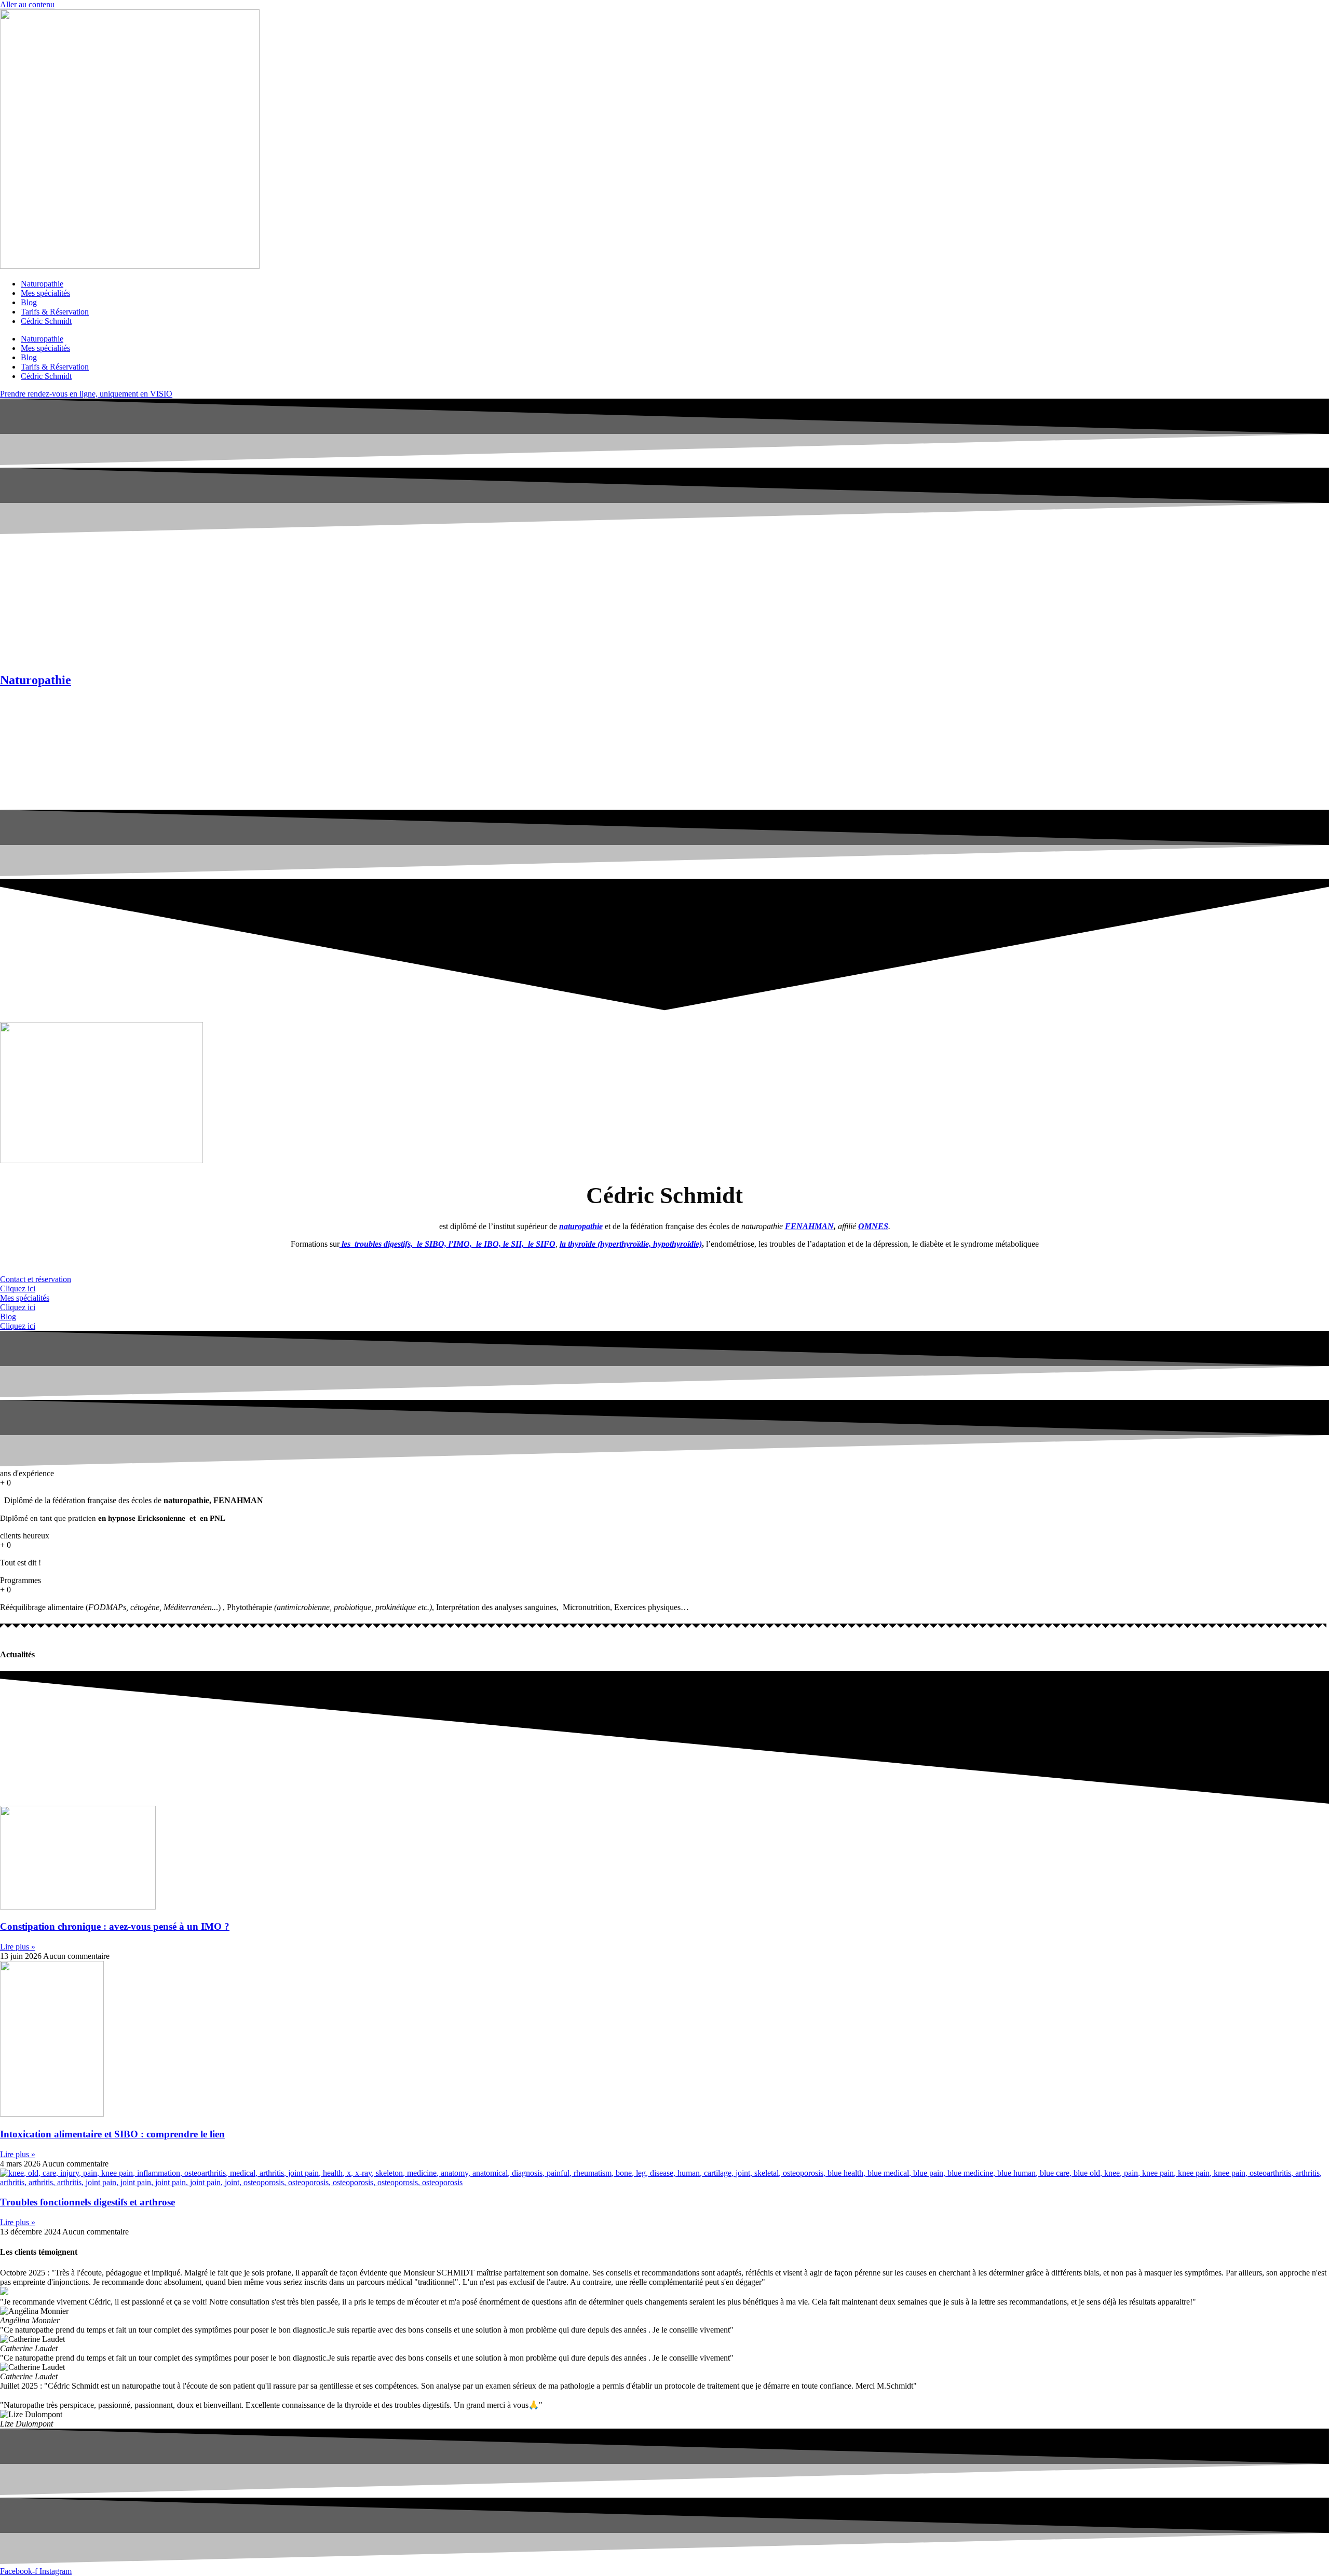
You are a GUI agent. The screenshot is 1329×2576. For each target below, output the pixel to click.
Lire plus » (18, 1947)
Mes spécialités (45, 293)
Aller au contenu (27, 4)
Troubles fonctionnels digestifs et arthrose (87, 2202)
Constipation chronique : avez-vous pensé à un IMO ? (115, 1926)
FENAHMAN (809, 1226)
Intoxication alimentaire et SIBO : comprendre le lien (112, 2134)
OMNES (873, 1226)
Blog (29, 302)
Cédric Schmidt (46, 321)
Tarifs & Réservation (55, 312)
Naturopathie (42, 284)
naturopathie (581, 1226)
